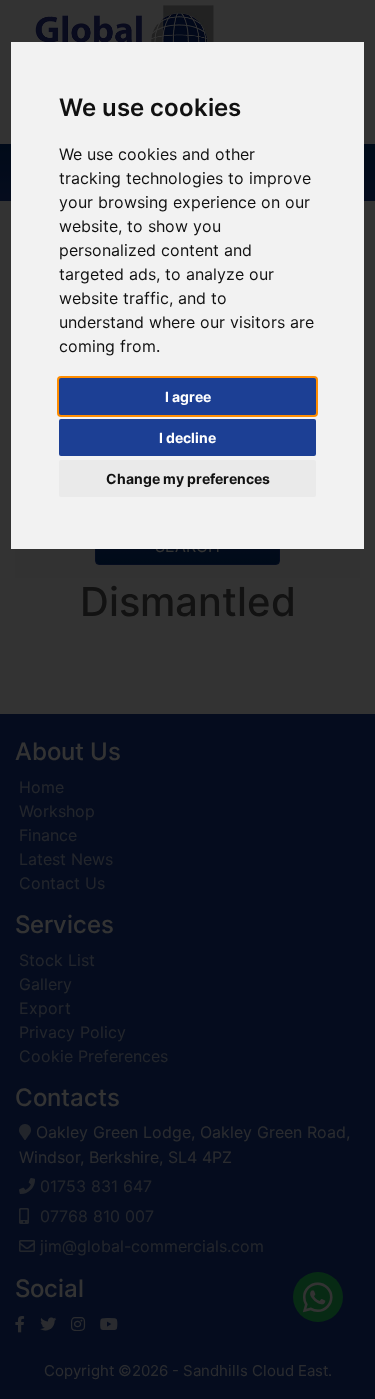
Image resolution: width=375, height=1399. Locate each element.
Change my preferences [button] (188, 478)
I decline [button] (187, 437)
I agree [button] (188, 396)
